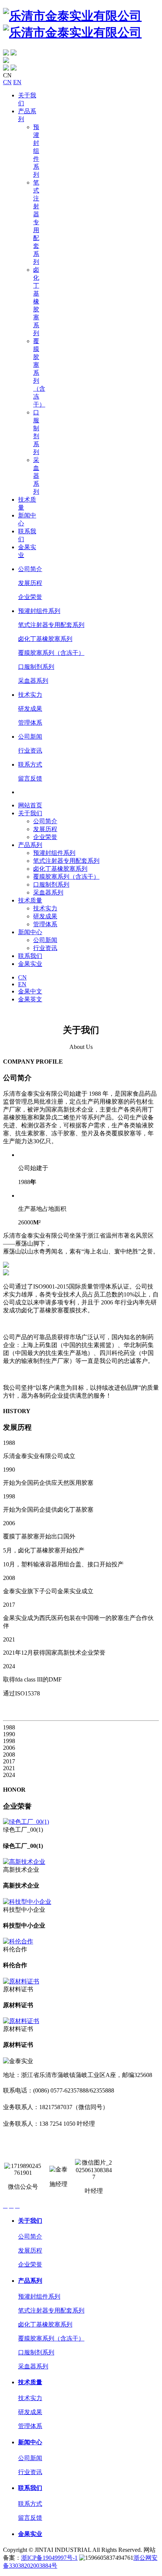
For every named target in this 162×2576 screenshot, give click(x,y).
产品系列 (30, 845)
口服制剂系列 (36, 667)
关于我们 (30, 813)
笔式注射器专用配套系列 (36, 222)
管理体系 (30, 723)
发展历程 (30, 583)
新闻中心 (30, 932)
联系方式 (30, 764)
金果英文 (30, 999)
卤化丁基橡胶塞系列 (36, 301)
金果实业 (30, 964)
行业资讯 (30, 751)
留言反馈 (30, 778)
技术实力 (30, 695)
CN (7, 82)
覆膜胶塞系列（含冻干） (51, 653)
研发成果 (30, 709)
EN (17, 82)
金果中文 (30, 991)
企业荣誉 (30, 597)
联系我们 (30, 956)
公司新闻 (30, 737)
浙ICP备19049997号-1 (49, 2558)
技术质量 (30, 900)
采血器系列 (36, 476)
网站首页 (30, 805)
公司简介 (30, 569)
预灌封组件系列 (36, 151)
